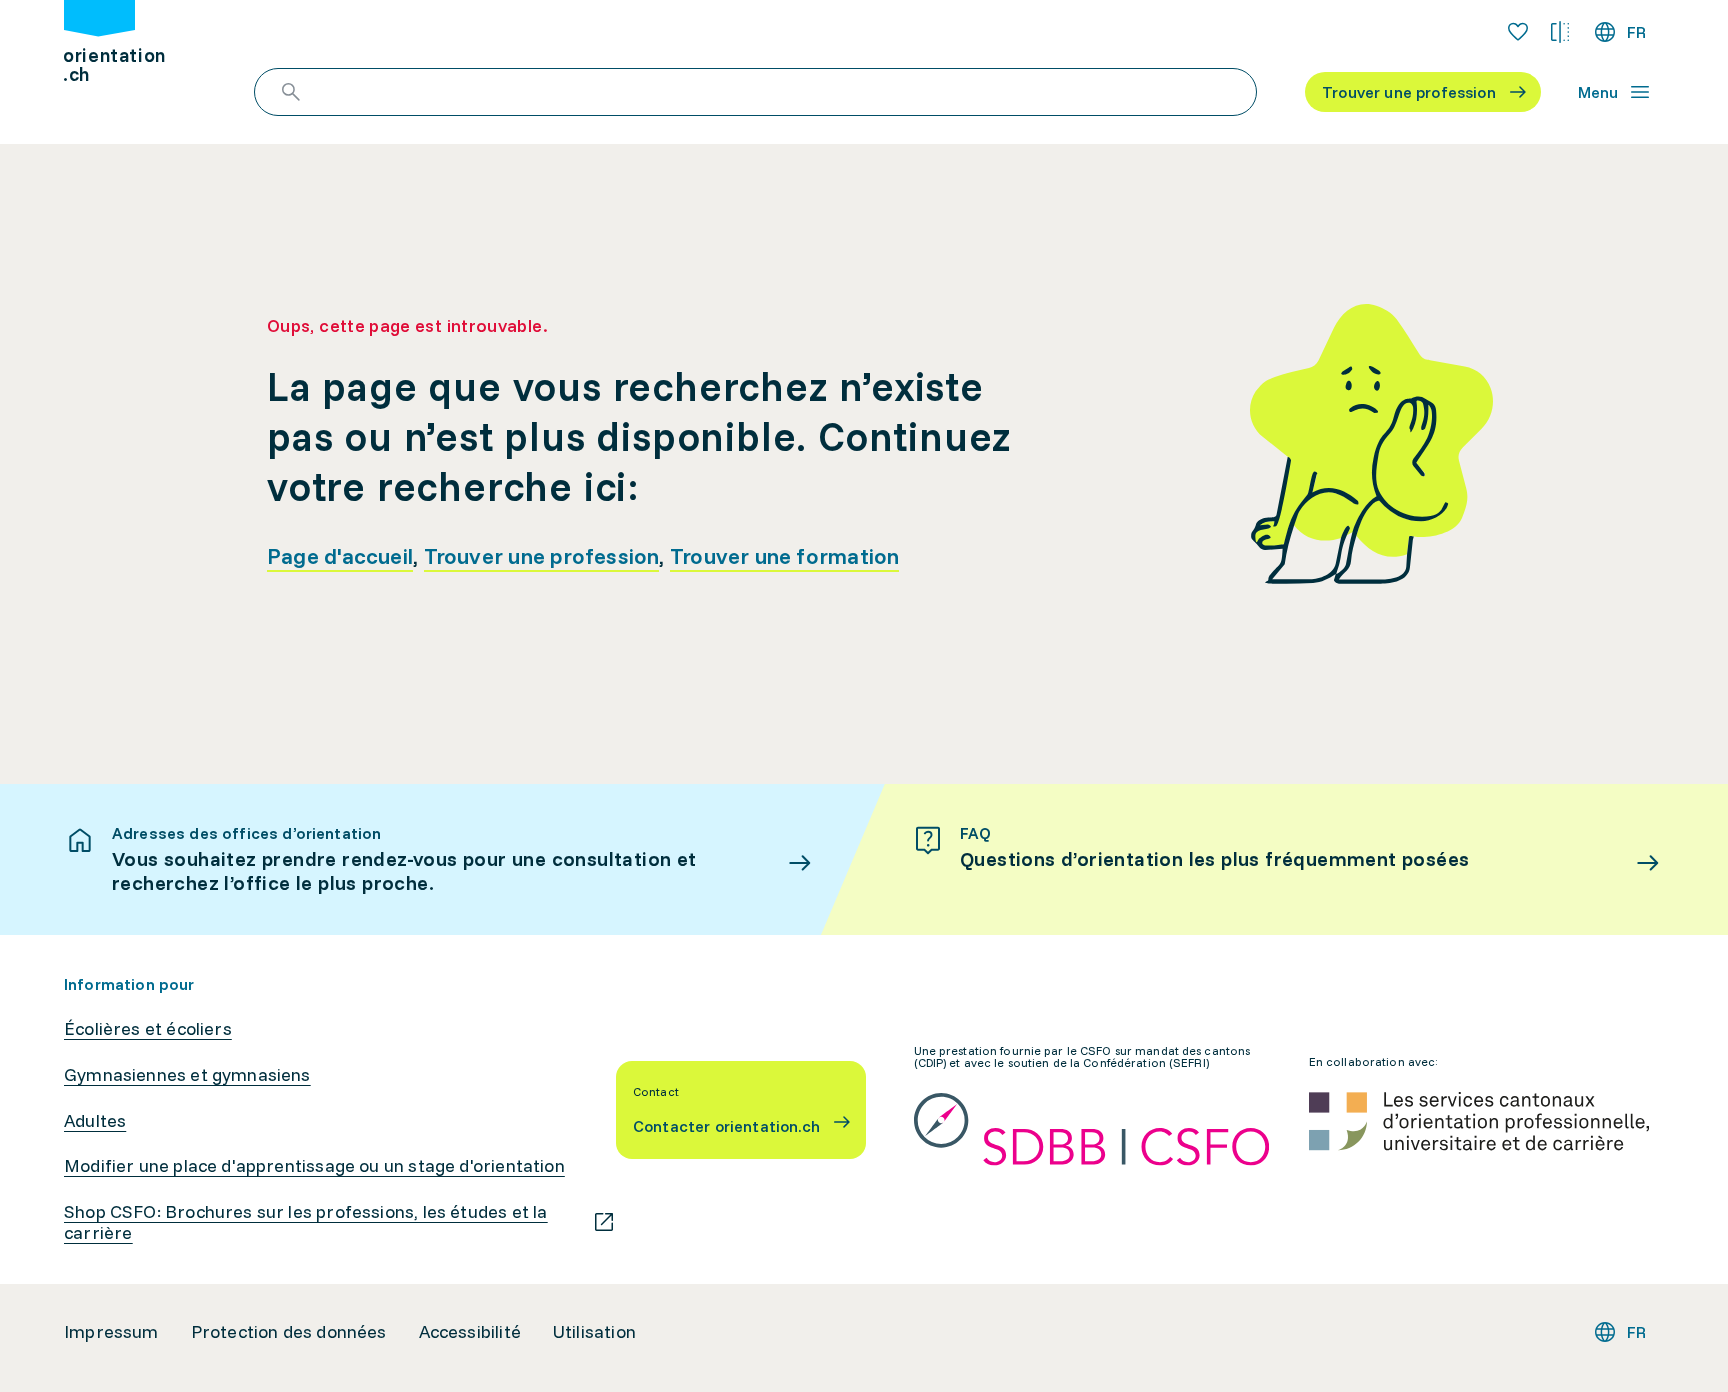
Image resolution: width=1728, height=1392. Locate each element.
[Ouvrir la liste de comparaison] (1560, 32)
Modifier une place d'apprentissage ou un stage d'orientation (314, 1166)
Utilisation (594, 1332)
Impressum (111, 1332)
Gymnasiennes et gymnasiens (187, 1075)
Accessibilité (470, 1332)
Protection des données (289, 1332)
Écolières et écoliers (148, 1029)
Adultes (95, 1121)
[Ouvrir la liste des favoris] (1518, 32)
